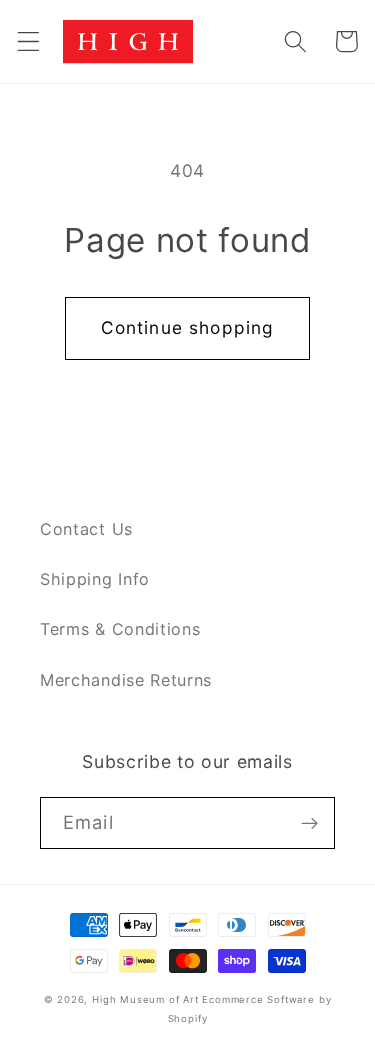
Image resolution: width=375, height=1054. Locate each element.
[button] (28, 41)
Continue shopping (188, 327)
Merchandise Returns (126, 680)
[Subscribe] (309, 823)
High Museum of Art (145, 999)
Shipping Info (95, 579)
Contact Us (86, 529)
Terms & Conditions (120, 629)
